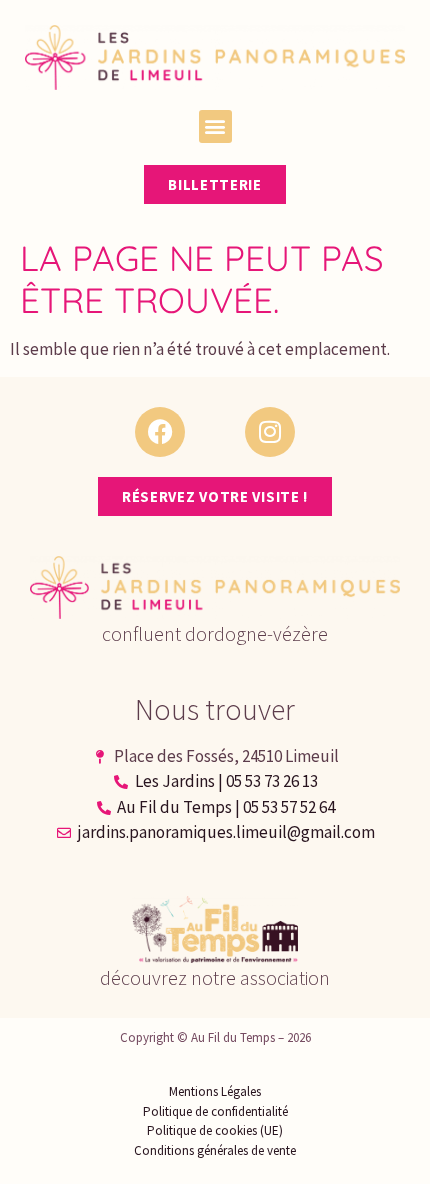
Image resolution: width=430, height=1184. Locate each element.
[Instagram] (270, 432)
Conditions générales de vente (215, 1150)
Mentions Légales (215, 1091)
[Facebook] (160, 432)
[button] (215, 126)
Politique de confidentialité (215, 1111)
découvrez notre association (215, 977)
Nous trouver (215, 709)
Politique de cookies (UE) (215, 1130)
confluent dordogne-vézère (215, 633)
